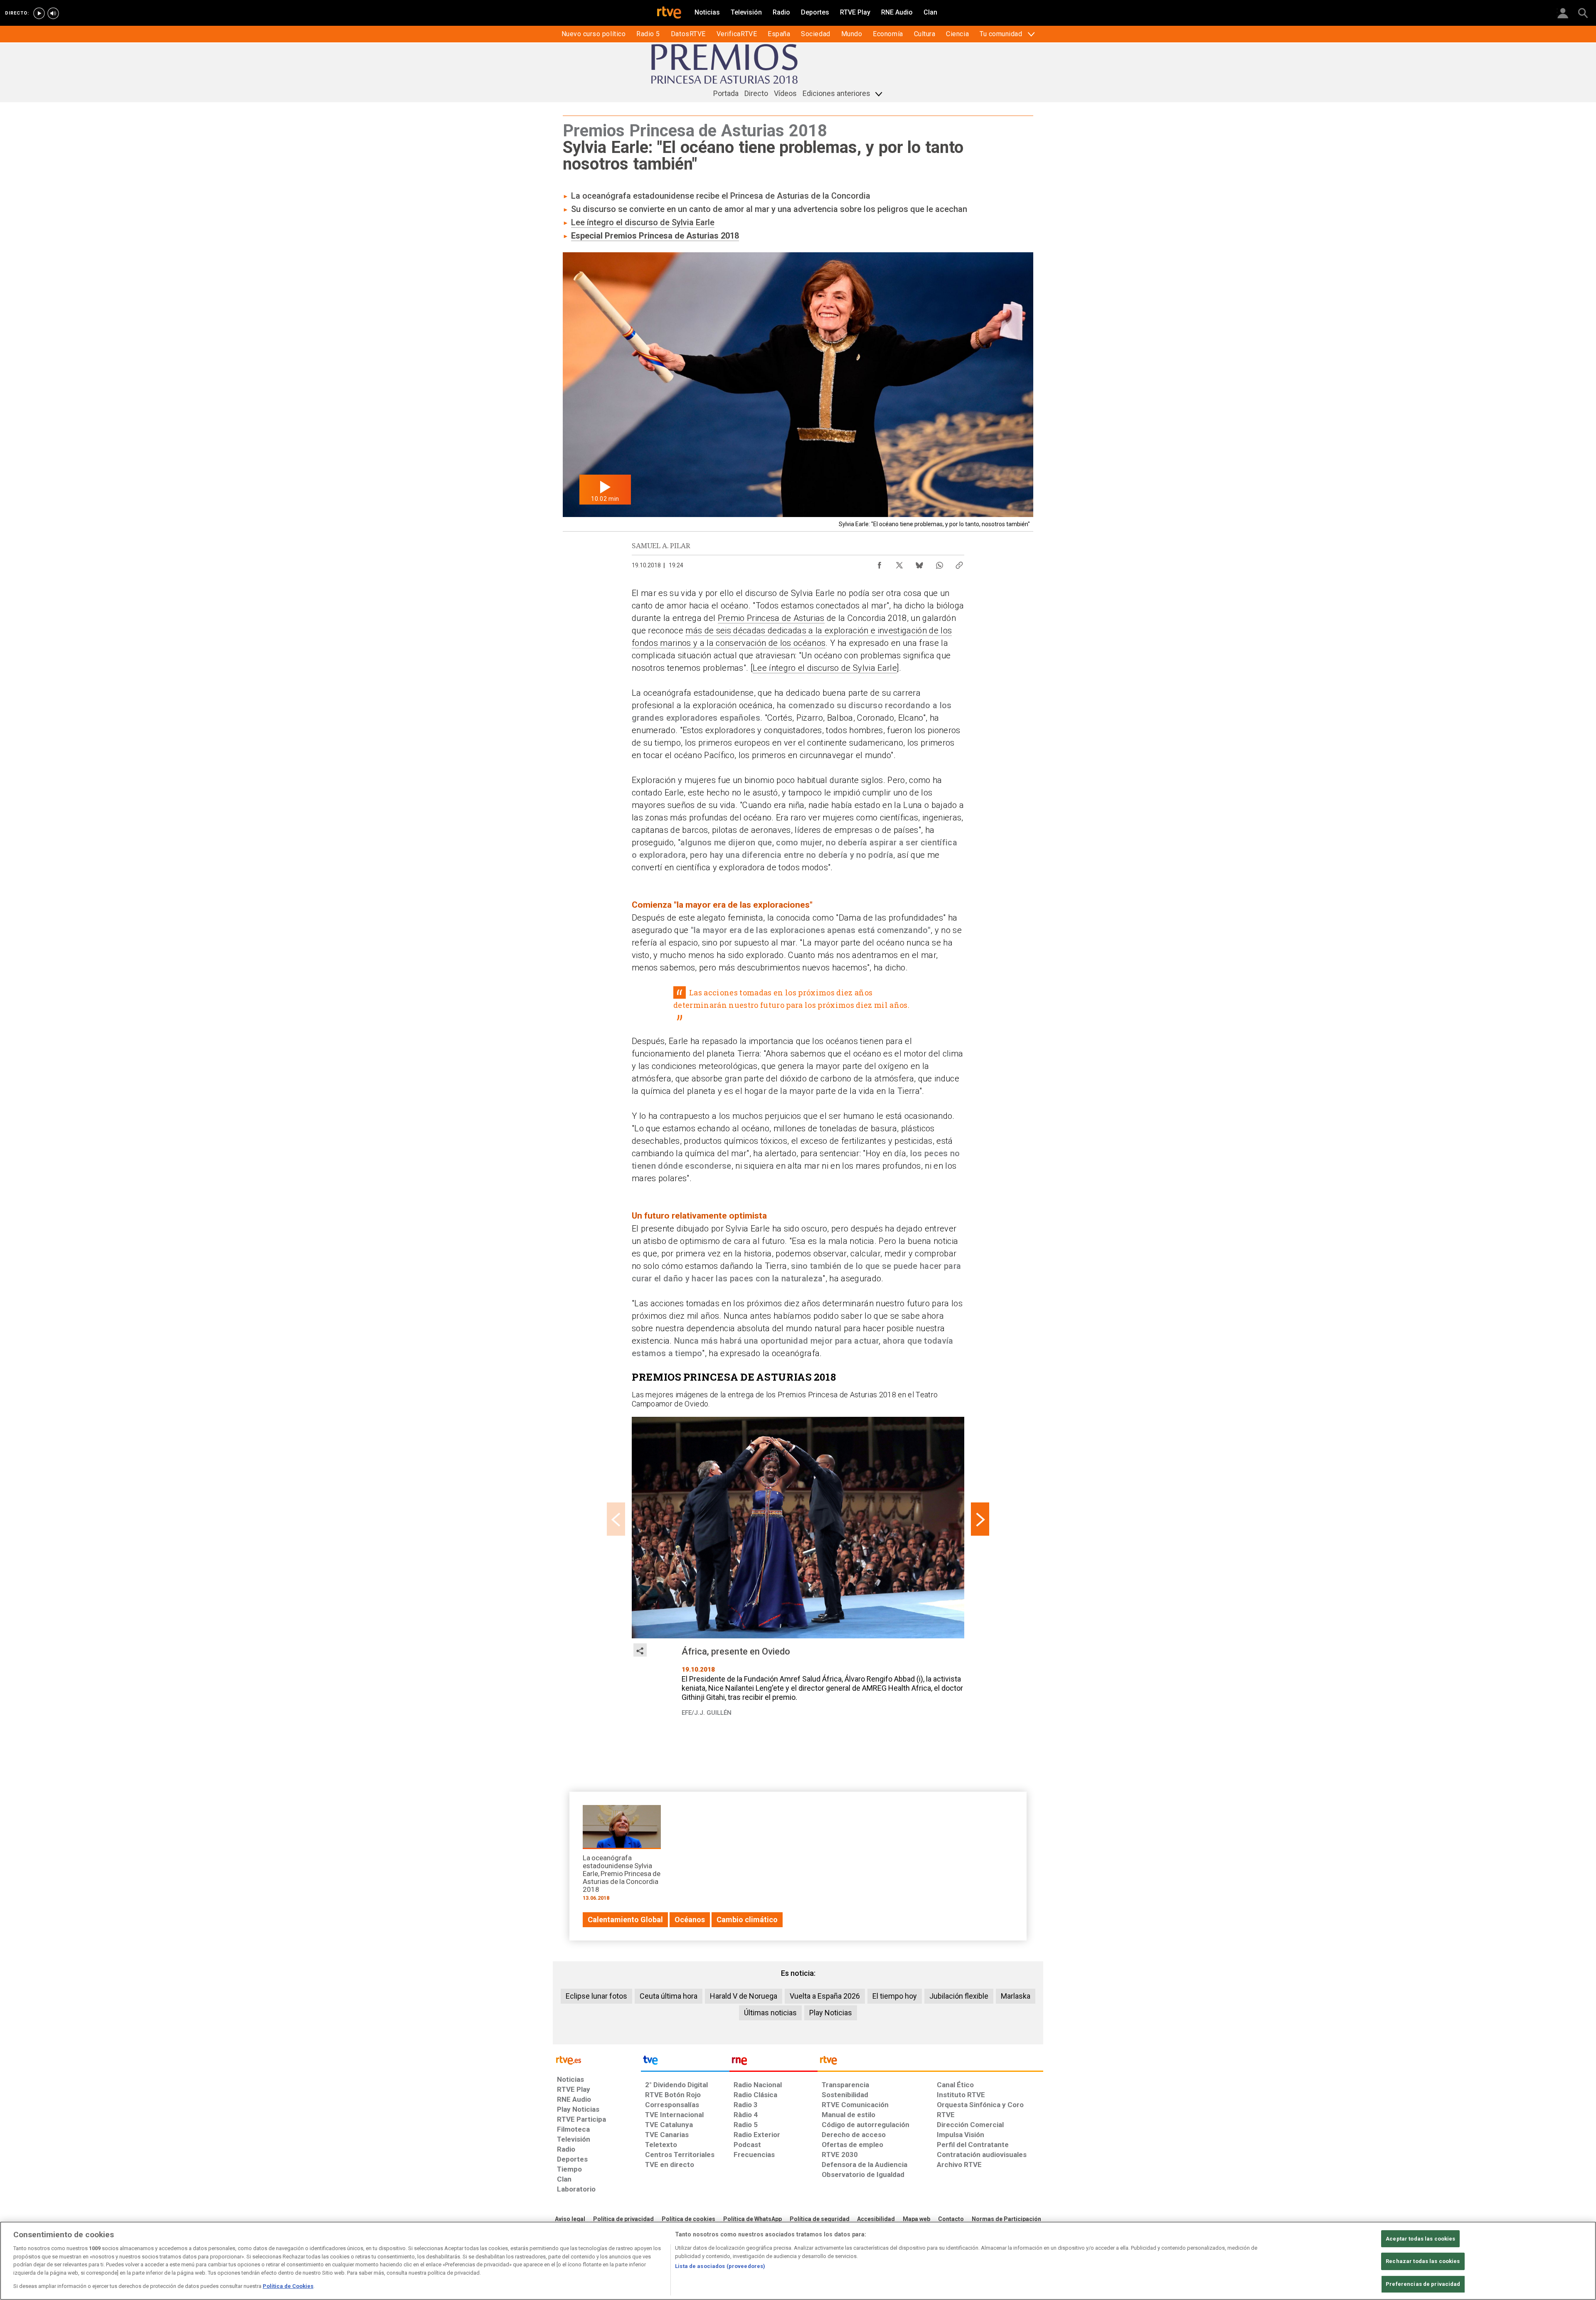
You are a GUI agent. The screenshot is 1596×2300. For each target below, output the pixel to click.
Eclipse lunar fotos (596, 1996)
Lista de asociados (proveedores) (720, 2266)
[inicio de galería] (616, 1519)
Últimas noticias (770, 2013)
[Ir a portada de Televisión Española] (685, 2062)
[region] (798, 2261)
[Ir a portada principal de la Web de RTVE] (597, 2060)
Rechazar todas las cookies (1423, 2261)
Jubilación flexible (959, 1996)
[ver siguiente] (980, 1519)
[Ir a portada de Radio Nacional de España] (773, 2062)
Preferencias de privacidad (1423, 2284)
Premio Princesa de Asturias (771, 618)
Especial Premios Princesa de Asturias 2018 (655, 236)
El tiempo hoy (895, 1996)
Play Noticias (831, 2013)
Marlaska (1016, 1996)
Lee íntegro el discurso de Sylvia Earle (643, 222)
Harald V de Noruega (744, 1996)
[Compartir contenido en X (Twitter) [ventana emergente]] (899, 563)
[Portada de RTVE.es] (669, 13)
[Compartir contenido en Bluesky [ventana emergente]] (919, 563)
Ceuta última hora (669, 1996)
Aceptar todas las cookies (1420, 2239)
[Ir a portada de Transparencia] (930, 2062)
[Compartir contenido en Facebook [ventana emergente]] (879, 563)
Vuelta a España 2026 (825, 1996)
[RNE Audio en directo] (53, 13)
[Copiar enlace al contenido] (959, 563)
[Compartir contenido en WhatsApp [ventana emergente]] (939, 563)
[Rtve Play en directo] (39, 13)
